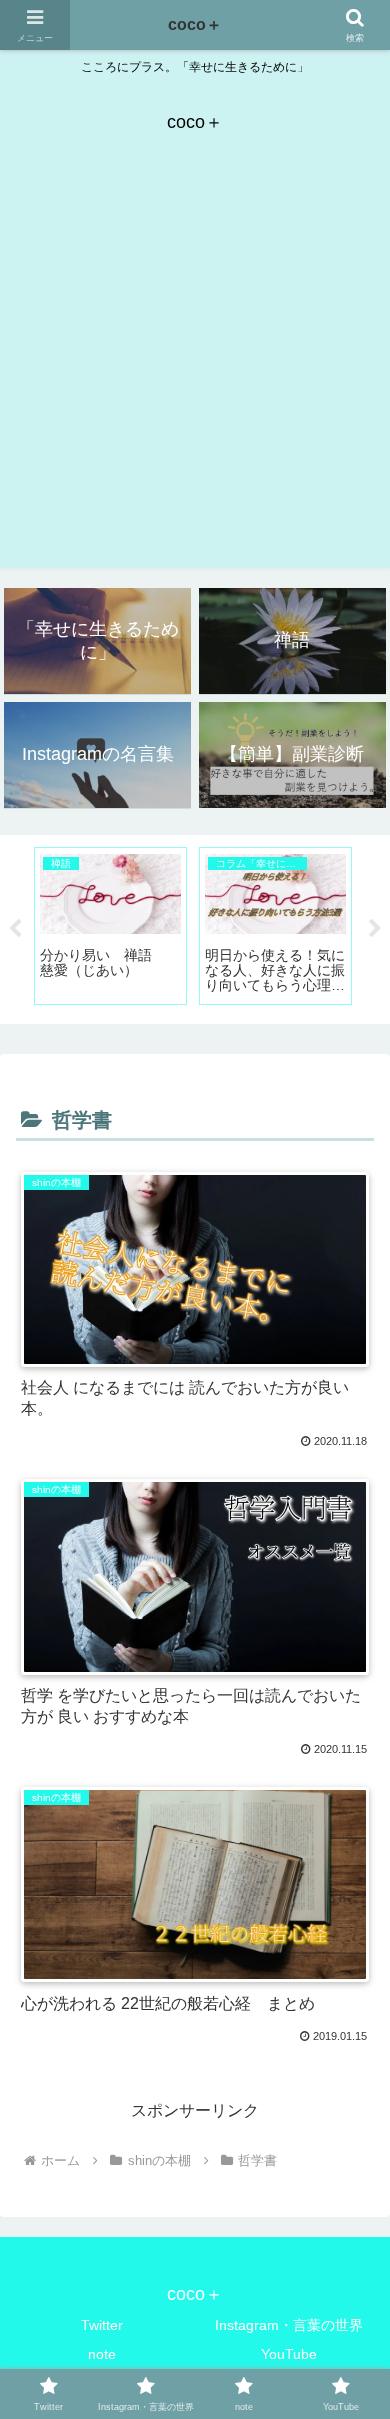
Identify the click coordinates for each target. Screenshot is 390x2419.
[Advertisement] (195, 373)
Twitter (102, 2325)
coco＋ (195, 24)
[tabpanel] (110, 926)
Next (375, 929)
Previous (15, 929)
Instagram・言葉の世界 (289, 2325)
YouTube (289, 2354)
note (102, 2354)
